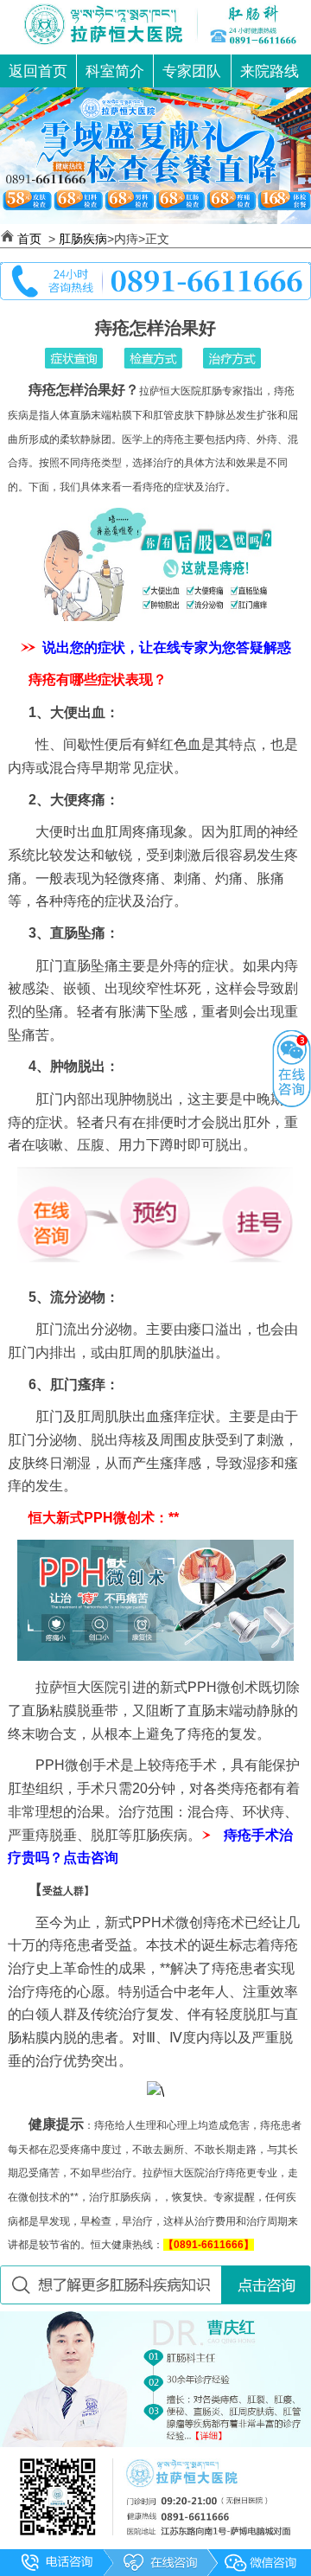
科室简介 (115, 71)
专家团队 (192, 71)
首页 (31, 239)
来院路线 (270, 71)
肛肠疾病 (83, 239)
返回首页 (38, 71)
